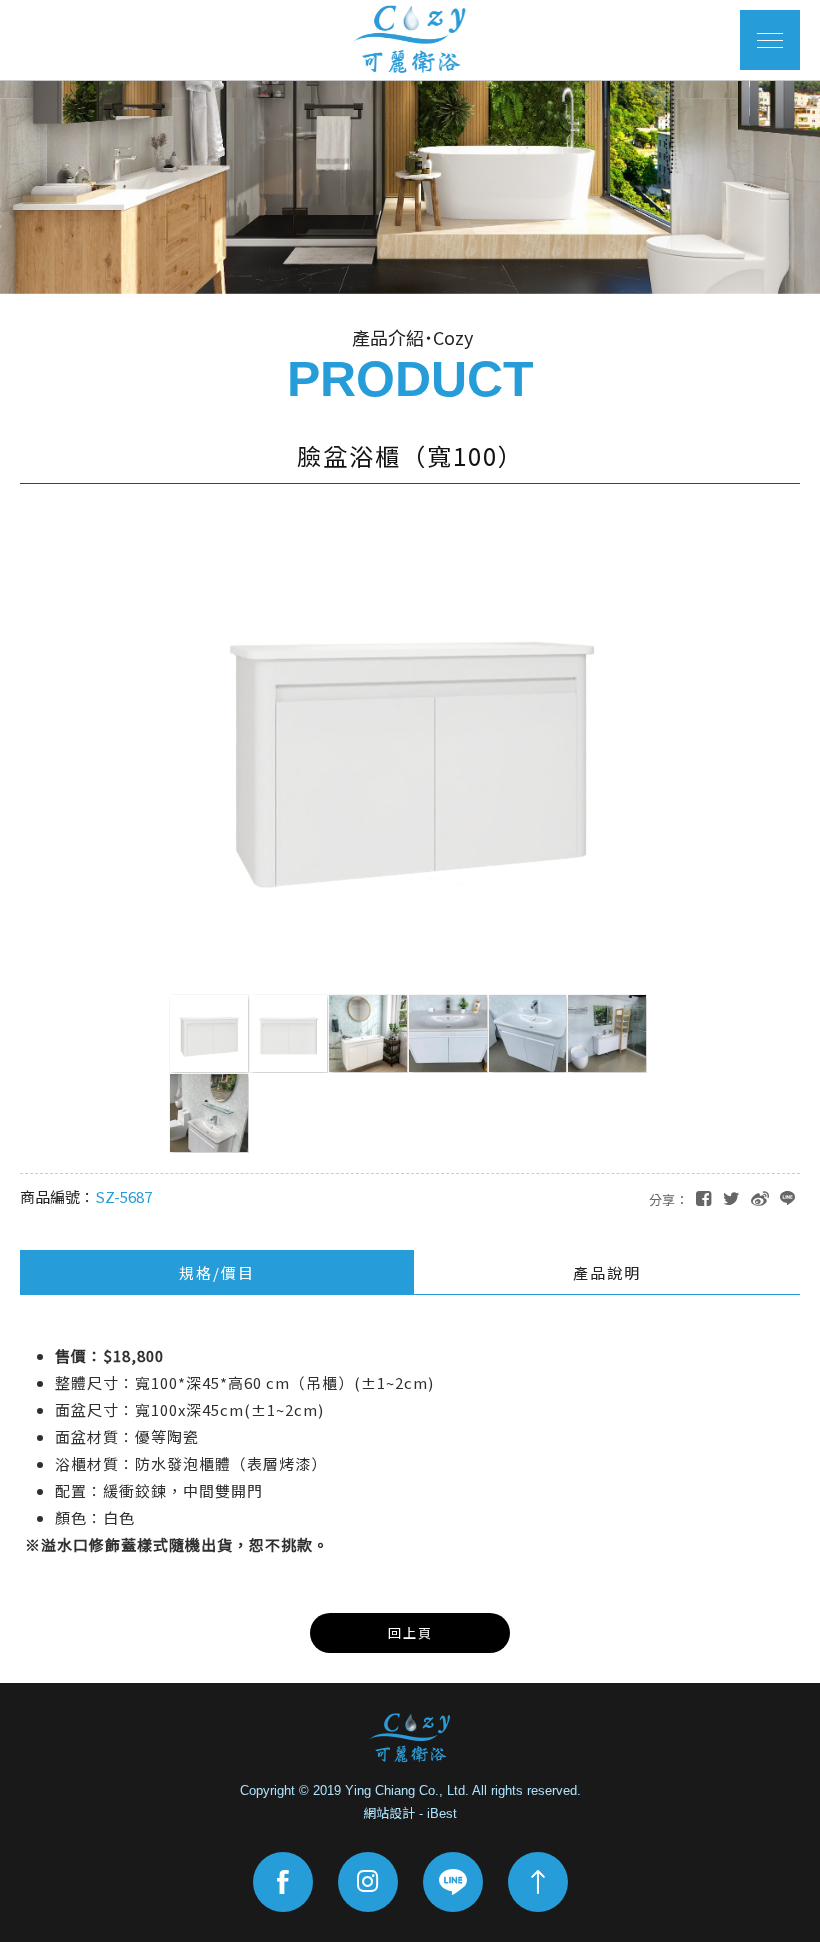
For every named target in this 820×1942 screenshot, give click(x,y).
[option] (410, 187)
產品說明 (607, 1272)
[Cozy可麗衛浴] (410, 1738)
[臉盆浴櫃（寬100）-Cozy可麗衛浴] (731, 1197)
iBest (442, 1813)
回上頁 (410, 1632)
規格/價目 (217, 1272)
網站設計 (389, 1813)
